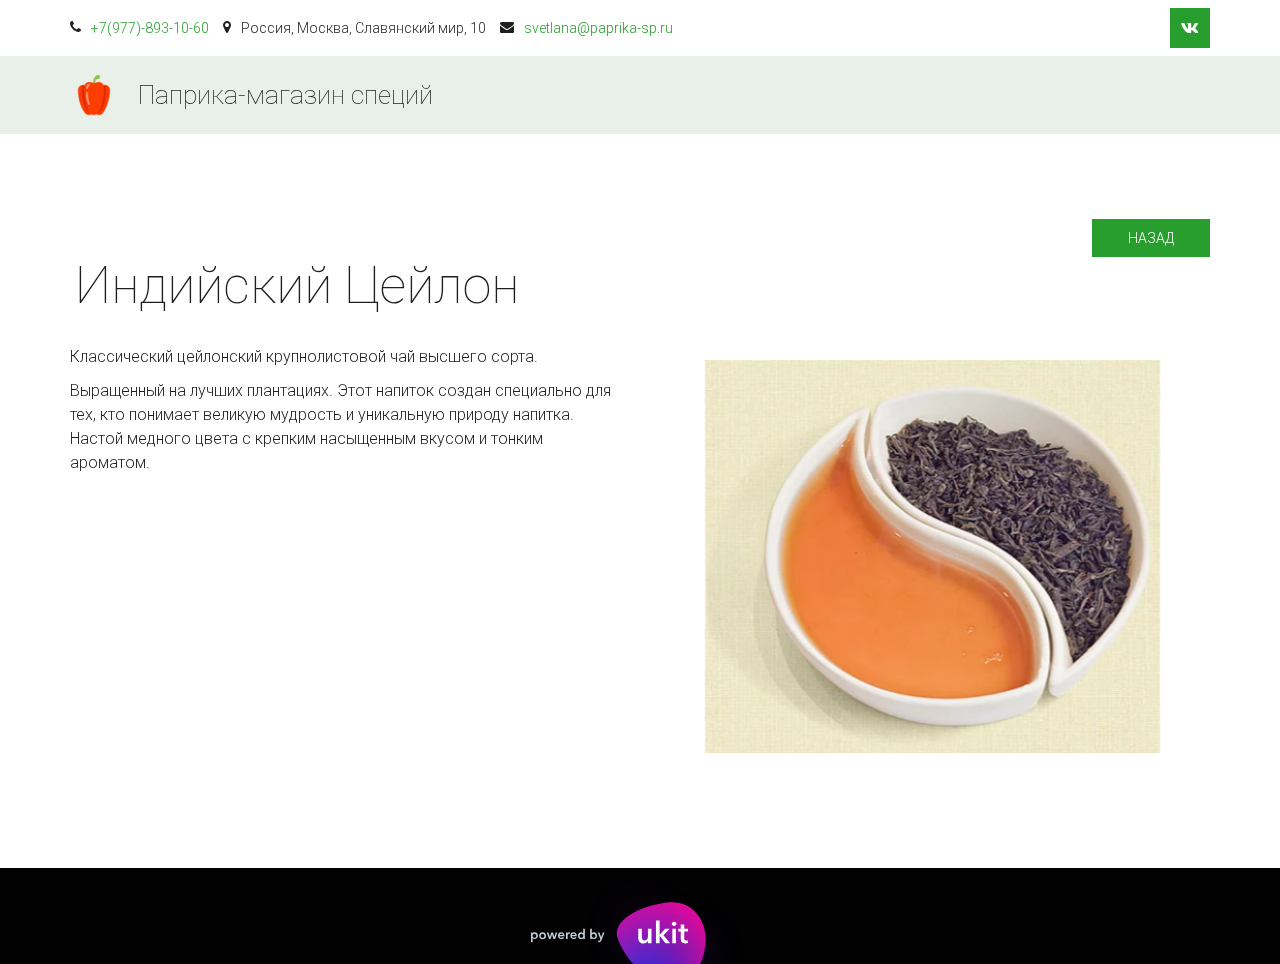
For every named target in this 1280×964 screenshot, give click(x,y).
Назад (1151, 238)
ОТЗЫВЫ (1079, 95)
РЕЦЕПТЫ (968, 95)
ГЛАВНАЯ (620, 95)
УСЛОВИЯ (854, 95)
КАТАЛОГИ (736, 95)
